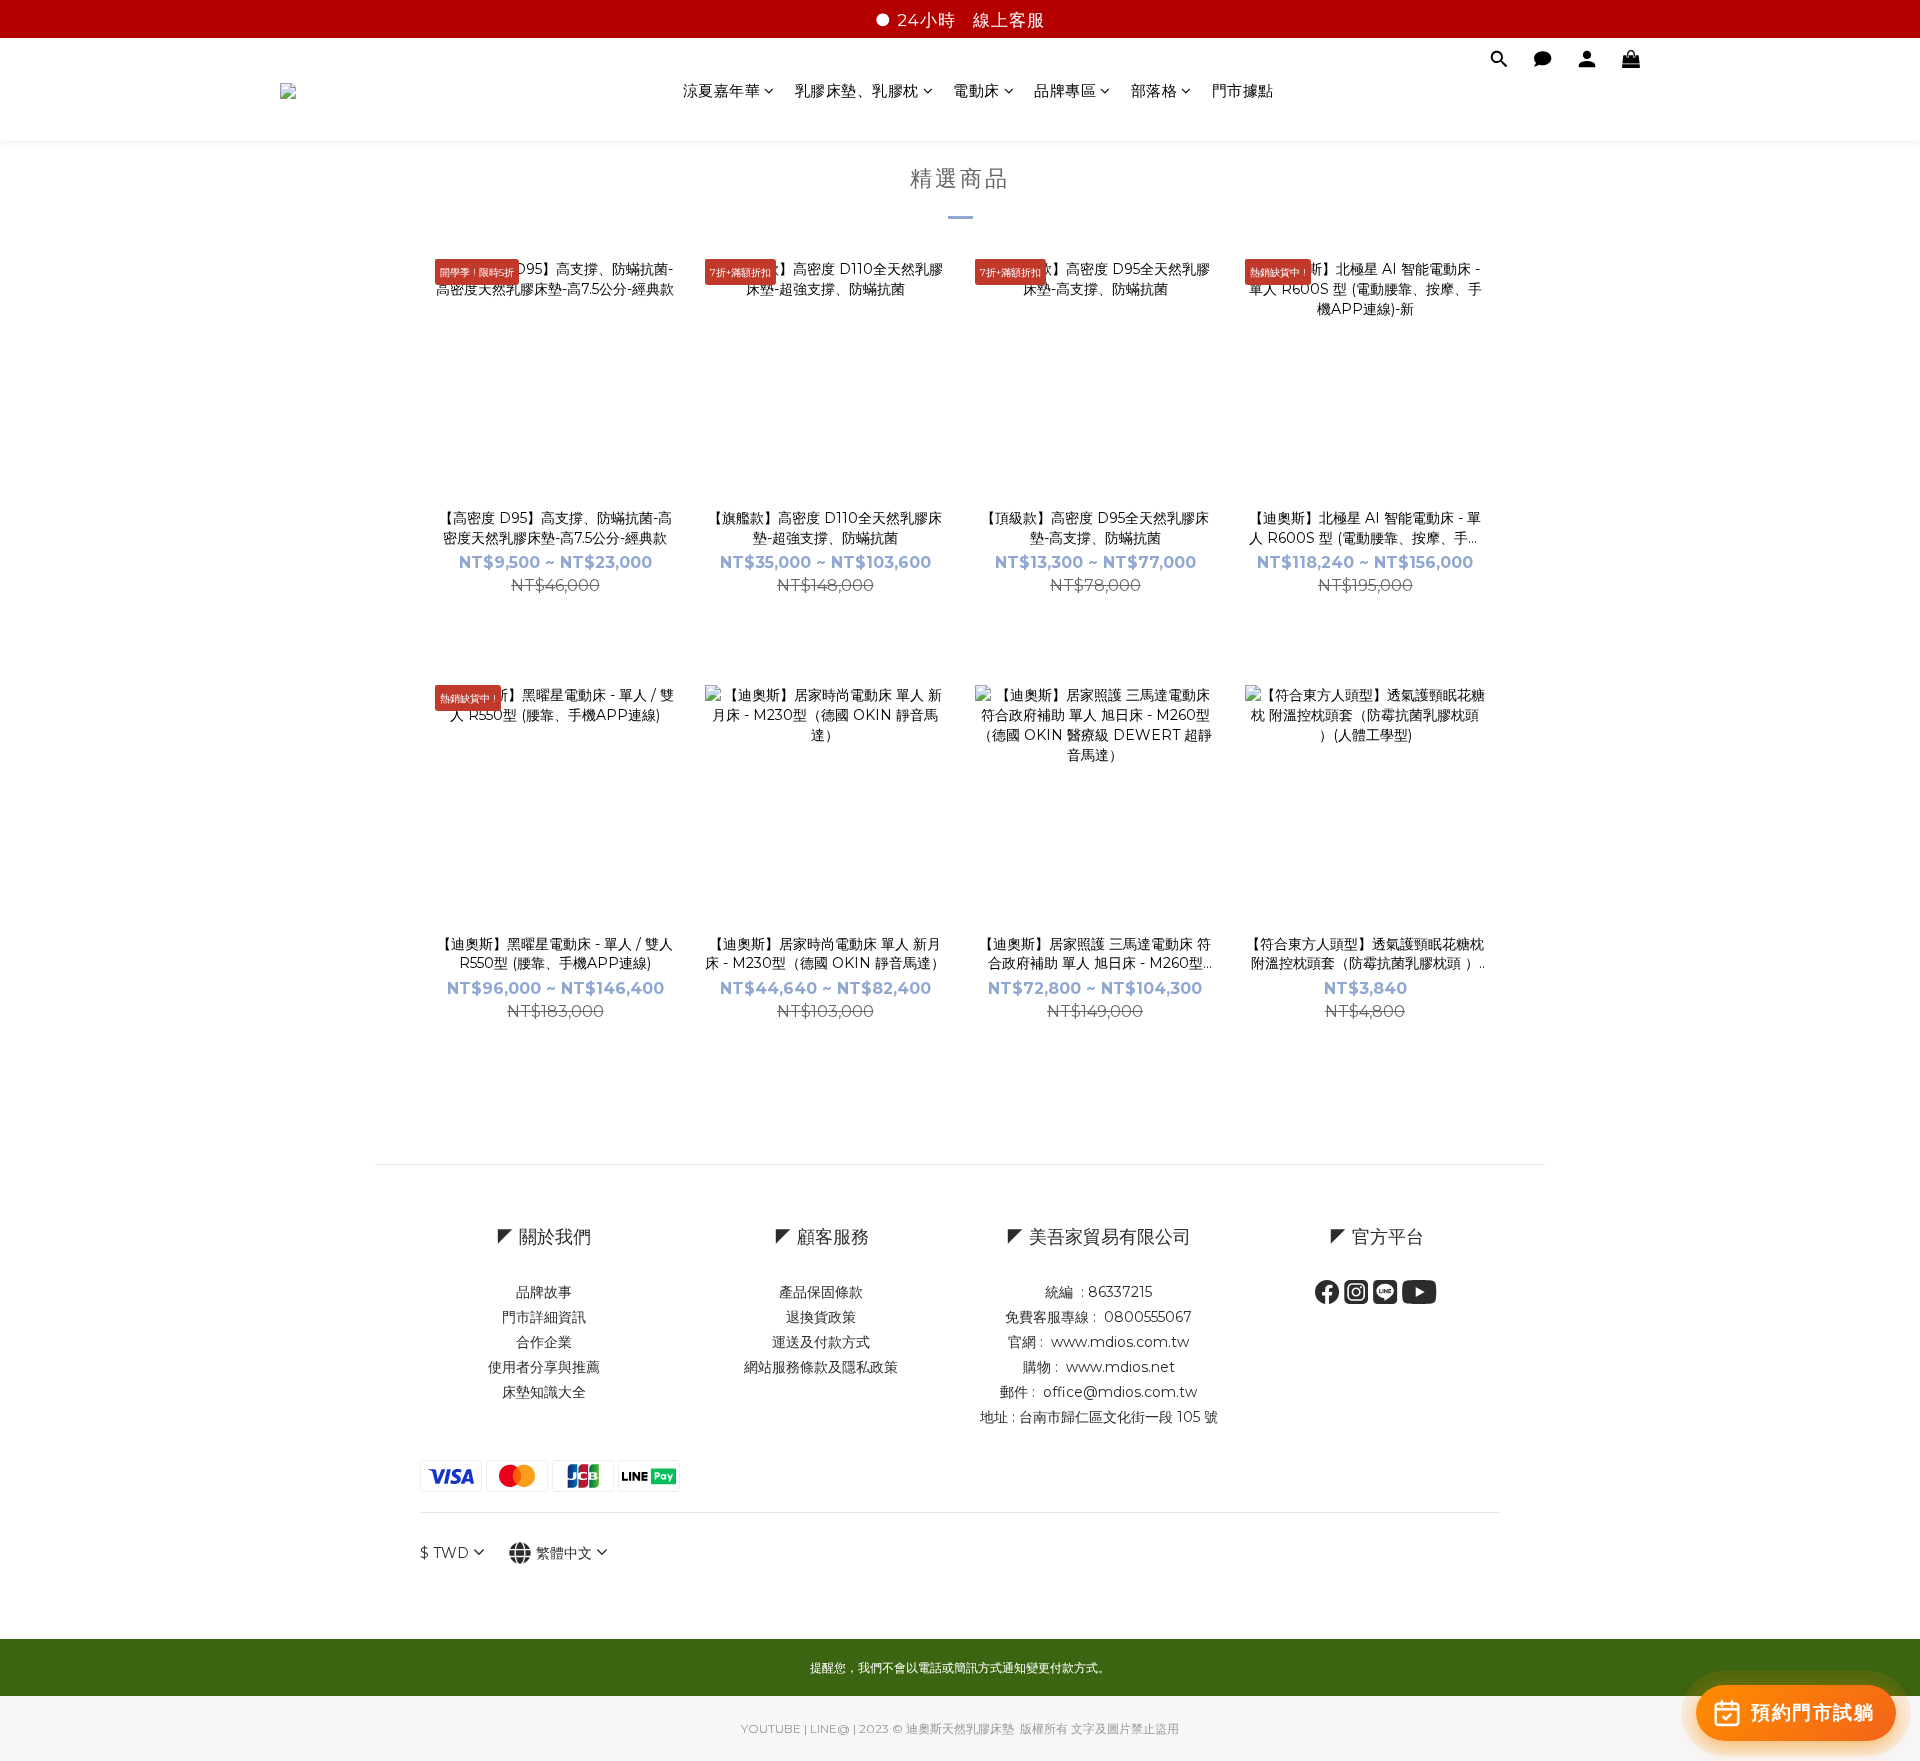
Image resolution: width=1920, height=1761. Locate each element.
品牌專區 (1065, 90)
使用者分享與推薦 (544, 1367)
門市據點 (1243, 90)
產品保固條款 (821, 1292)
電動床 (976, 90)
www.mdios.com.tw (1120, 1342)
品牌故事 (544, 1292)
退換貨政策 (821, 1317)
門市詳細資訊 (544, 1317)
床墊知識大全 (544, 1392)
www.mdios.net (1118, 1367)
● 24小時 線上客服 (959, 20)
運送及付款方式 (821, 1342)
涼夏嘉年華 (722, 90)
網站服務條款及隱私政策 (821, 1367)
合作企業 (544, 1342)
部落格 (1154, 90)
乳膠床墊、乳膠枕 (857, 90)
